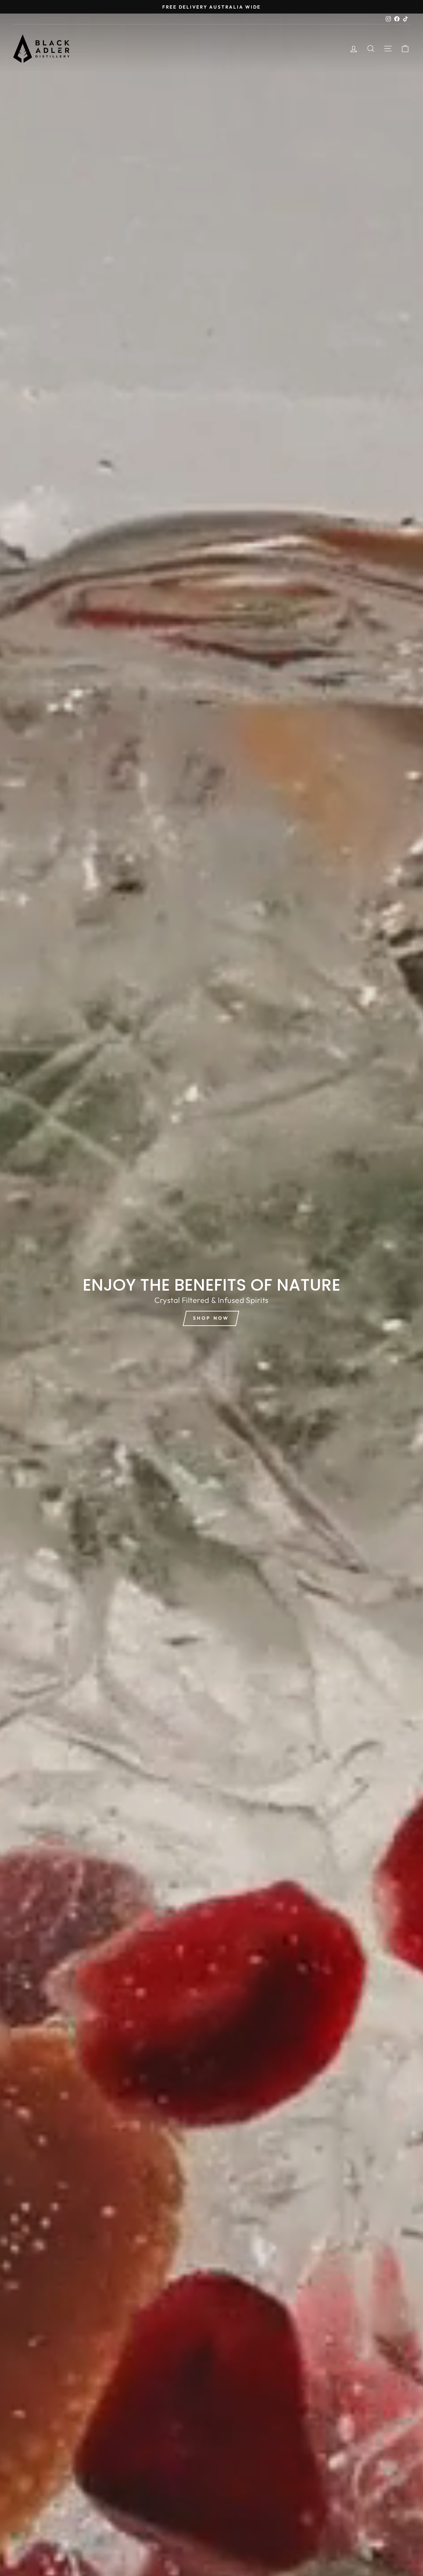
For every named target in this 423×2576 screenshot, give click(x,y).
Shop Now (211, 1318)
